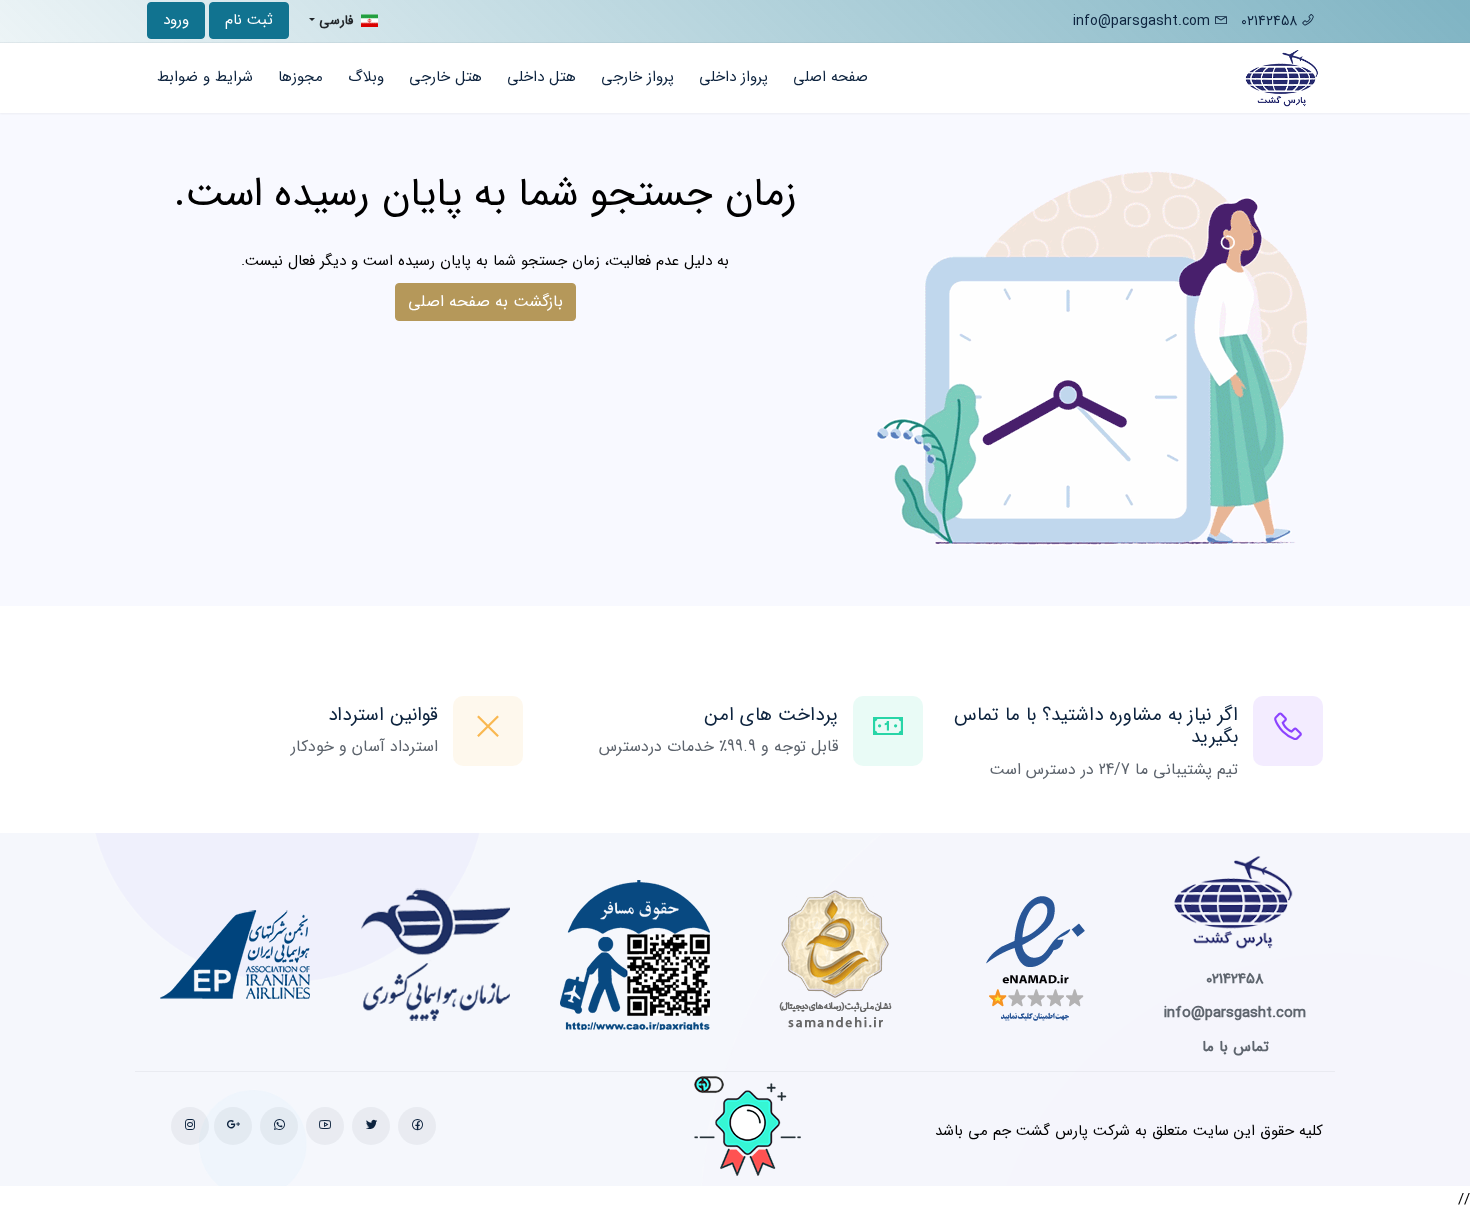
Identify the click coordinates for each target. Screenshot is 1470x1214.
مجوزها (300, 77)
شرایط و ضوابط (205, 77)
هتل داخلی (541, 77)
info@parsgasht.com (1141, 21)
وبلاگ (366, 77)
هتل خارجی (445, 77)
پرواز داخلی (733, 77)
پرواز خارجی (637, 77)
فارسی (336, 20)
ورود (176, 20)
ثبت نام (249, 20)
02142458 (1271, 21)
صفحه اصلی (830, 77)
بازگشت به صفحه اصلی (485, 301)
